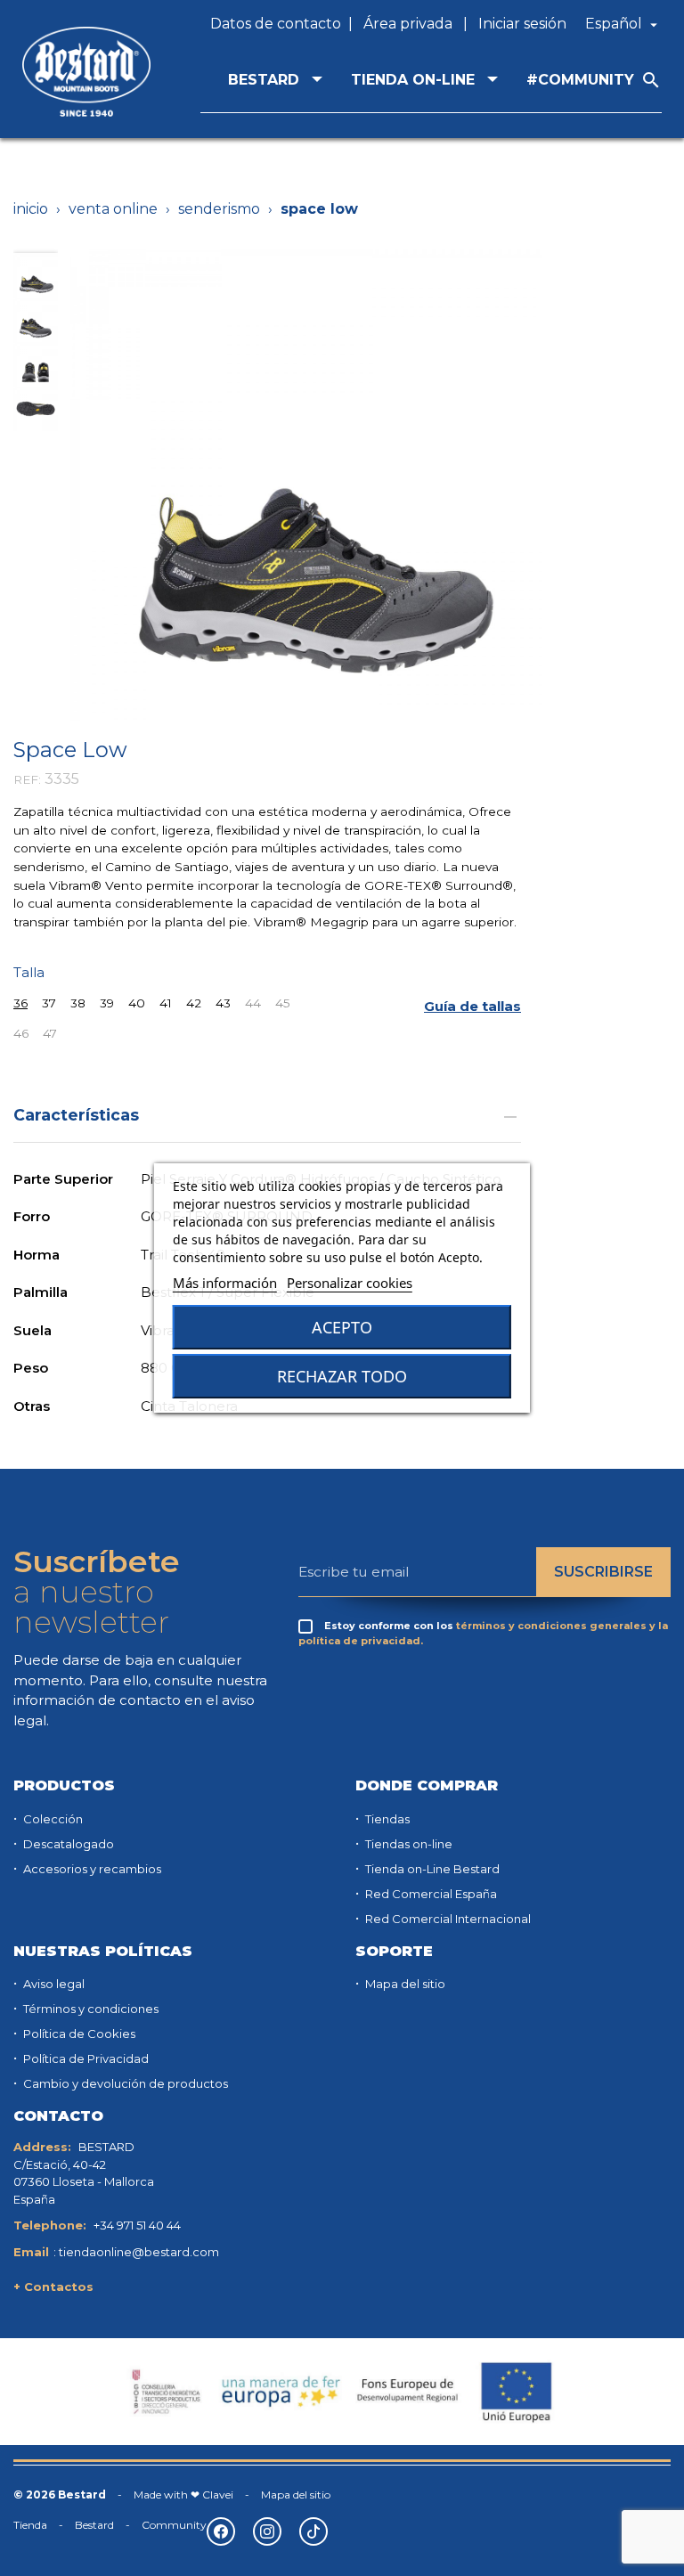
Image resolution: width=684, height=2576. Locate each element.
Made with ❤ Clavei (183, 2494)
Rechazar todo (342, 1376)
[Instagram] (267, 2531)
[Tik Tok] (313, 2531)
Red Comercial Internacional (447, 1919)
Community (174, 2525)
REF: (27, 779)
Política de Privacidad (85, 2058)
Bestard (94, 2525)
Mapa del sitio (404, 1984)
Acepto (342, 1327)
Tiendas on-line (407, 1844)
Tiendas (386, 1819)
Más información (225, 1283)
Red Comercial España (430, 1894)
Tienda (30, 2525)
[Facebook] (221, 2531)
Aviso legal (53, 1984)
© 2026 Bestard (60, 2494)
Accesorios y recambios (91, 1869)
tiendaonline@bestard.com (139, 2252)
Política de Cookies (78, 2034)
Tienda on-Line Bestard (431, 1869)
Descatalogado (67, 1844)
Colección (52, 1819)
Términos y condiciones (90, 2009)
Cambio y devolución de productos (124, 2083)
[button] (472, 1006)
